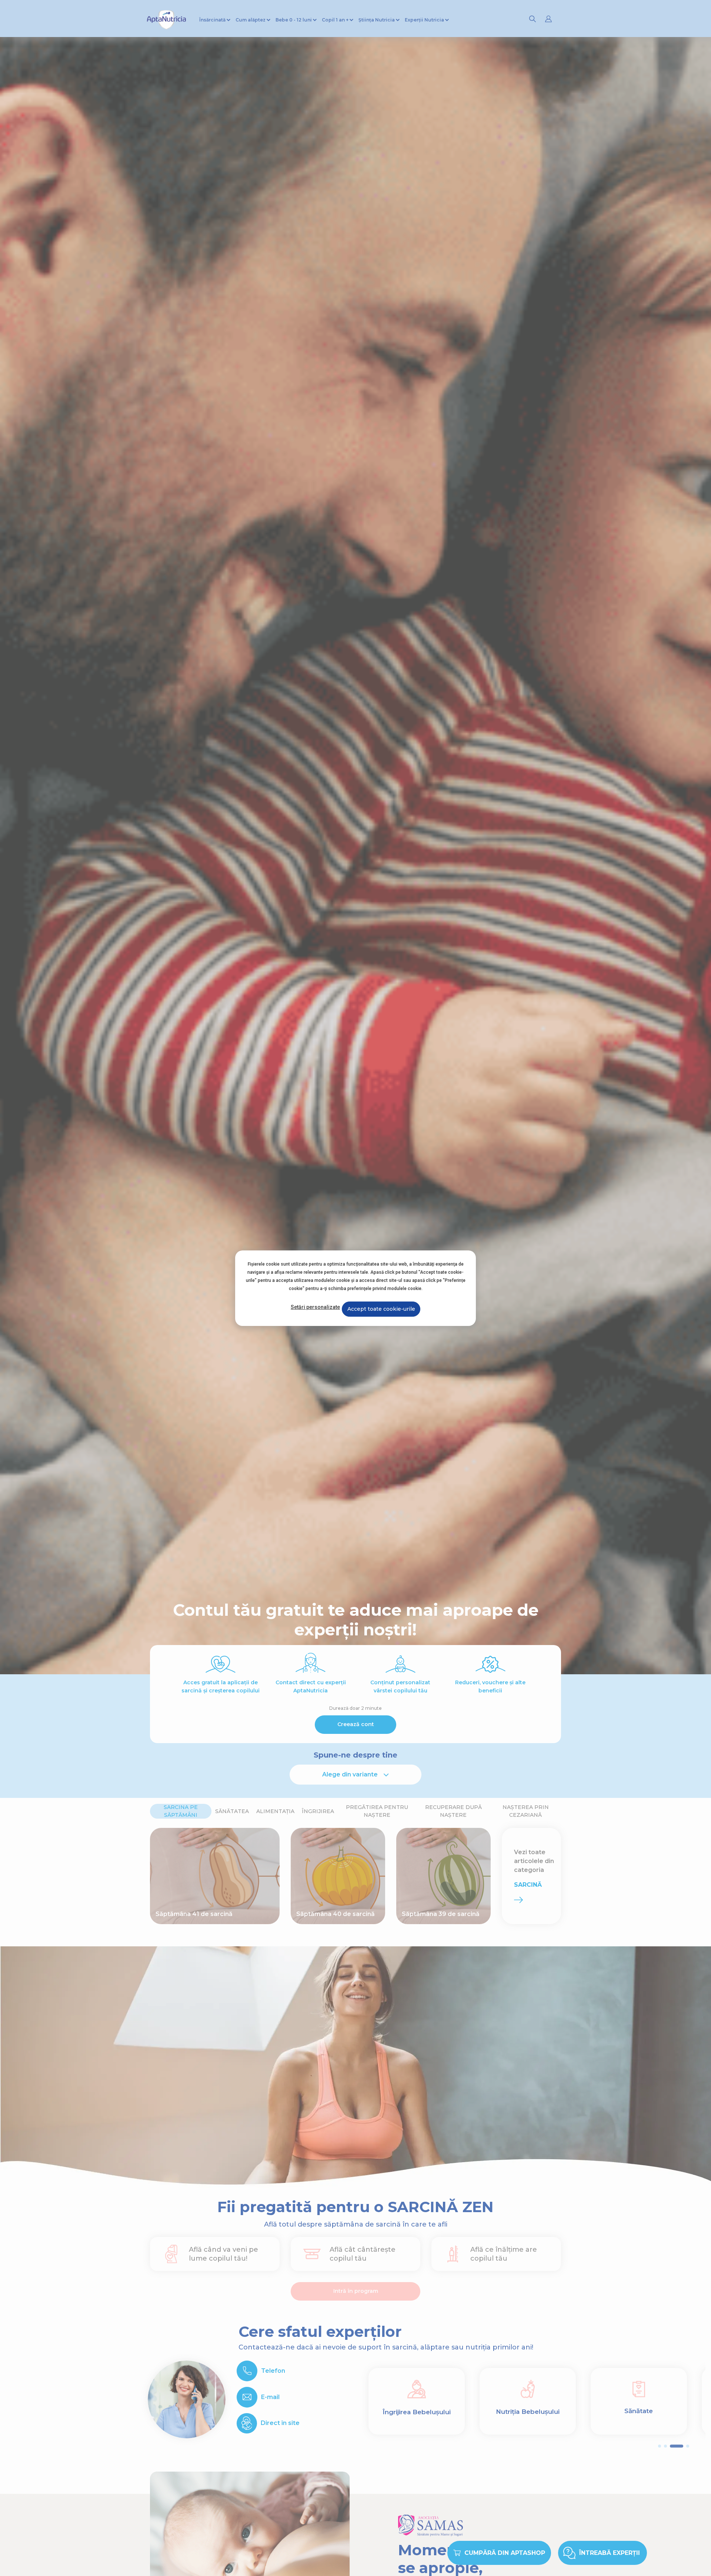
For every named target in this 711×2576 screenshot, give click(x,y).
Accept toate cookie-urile (381, 1309)
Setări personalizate (315, 1307)
